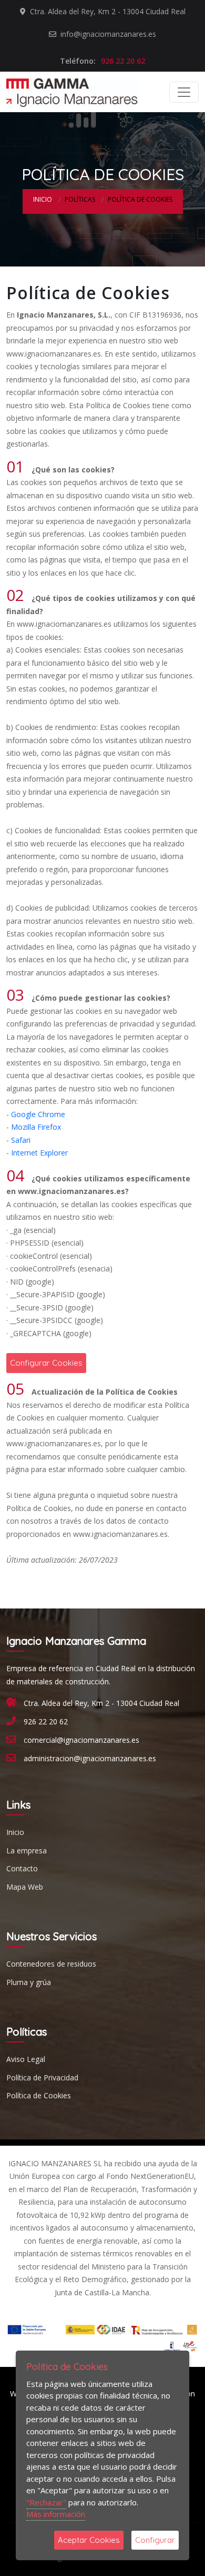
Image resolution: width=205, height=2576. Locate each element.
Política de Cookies (39, 2095)
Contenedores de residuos (51, 1964)
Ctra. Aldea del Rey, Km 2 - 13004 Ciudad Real (107, 11)
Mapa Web (25, 1887)
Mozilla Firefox (36, 1127)
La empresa (27, 1850)
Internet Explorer (39, 1153)
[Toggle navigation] (184, 92)
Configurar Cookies (46, 1363)
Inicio (43, 199)
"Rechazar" (46, 2502)
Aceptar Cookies (89, 2540)
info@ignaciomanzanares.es (107, 34)
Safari (21, 1140)
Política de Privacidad (42, 2077)
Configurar (155, 2540)
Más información (56, 2514)
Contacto (22, 1868)
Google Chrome (38, 1114)
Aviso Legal (26, 2059)
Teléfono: (102, 61)
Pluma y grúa (29, 1982)
